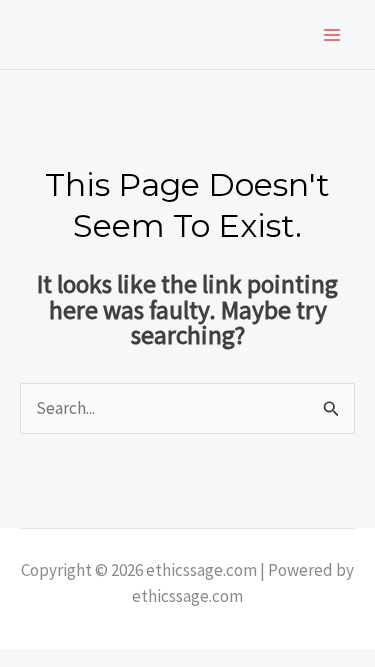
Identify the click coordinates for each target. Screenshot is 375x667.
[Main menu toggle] (333, 35)
